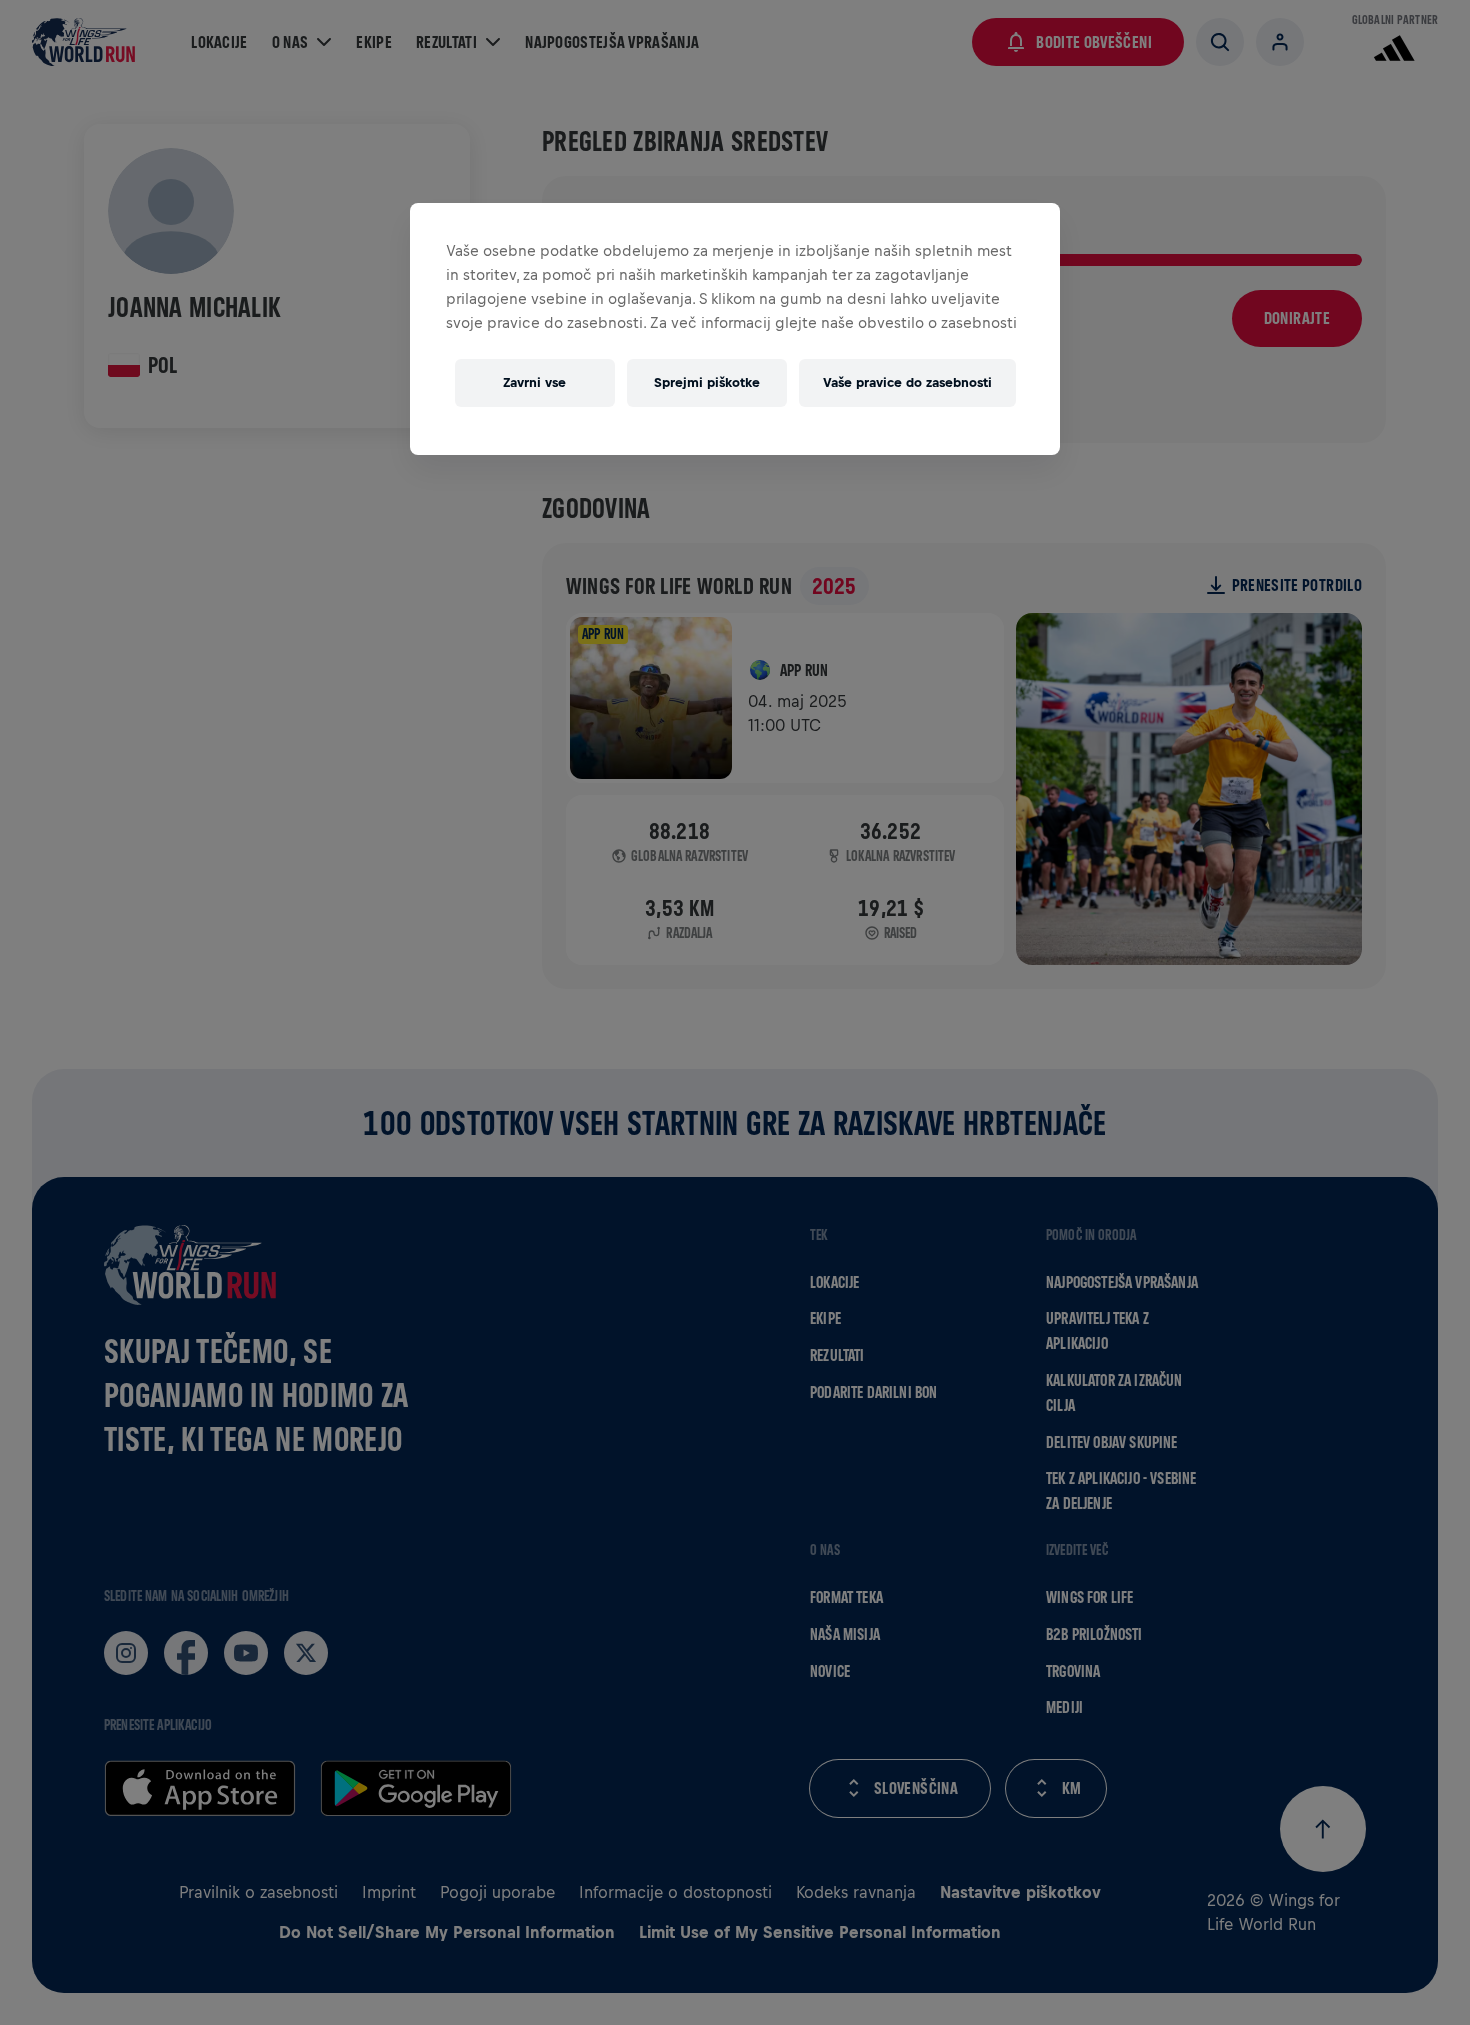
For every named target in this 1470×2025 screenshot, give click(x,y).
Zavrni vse (534, 382)
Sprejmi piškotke (707, 382)
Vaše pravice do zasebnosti (907, 382)
